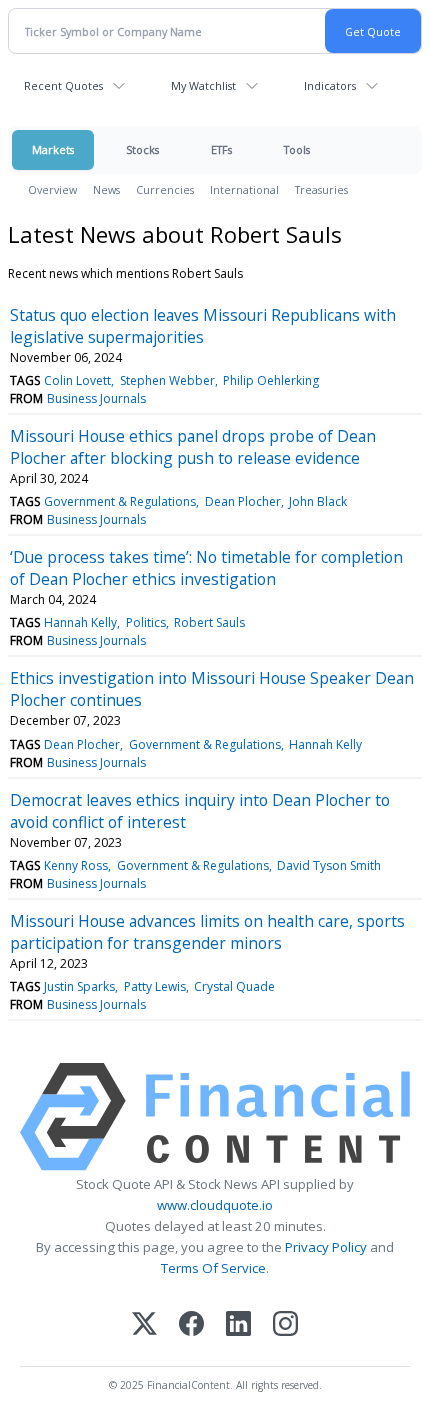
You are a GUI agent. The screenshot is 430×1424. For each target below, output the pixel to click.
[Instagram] (285, 1325)
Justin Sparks (79, 986)
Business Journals (96, 398)
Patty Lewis (155, 986)
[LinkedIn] (238, 1325)
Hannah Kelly (80, 622)
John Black (318, 501)
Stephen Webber (167, 380)
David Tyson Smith (329, 865)
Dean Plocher (243, 501)
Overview (52, 189)
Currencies (165, 189)
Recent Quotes (63, 85)
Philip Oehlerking (271, 380)
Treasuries (321, 189)
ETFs (221, 149)
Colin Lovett (77, 380)
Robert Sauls (209, 622)
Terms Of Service (213, 1268)
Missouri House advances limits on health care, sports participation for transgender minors (207, 932)
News (106, 189)
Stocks (142, 149)
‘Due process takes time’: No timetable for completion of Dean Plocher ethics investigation (206, 568)
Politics (146, 622)
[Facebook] (191, 1325)
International (244, 189)
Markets (53, 149)
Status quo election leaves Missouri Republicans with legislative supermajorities (203, 326)
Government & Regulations (120, 501)
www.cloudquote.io (215, 1205)
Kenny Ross (76, 865)
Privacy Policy (326, 1247)
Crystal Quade (234, 986)
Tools (297, 149)
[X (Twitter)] (144, 1325)
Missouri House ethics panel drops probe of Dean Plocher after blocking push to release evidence (193, 447)
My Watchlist (203, 85)
